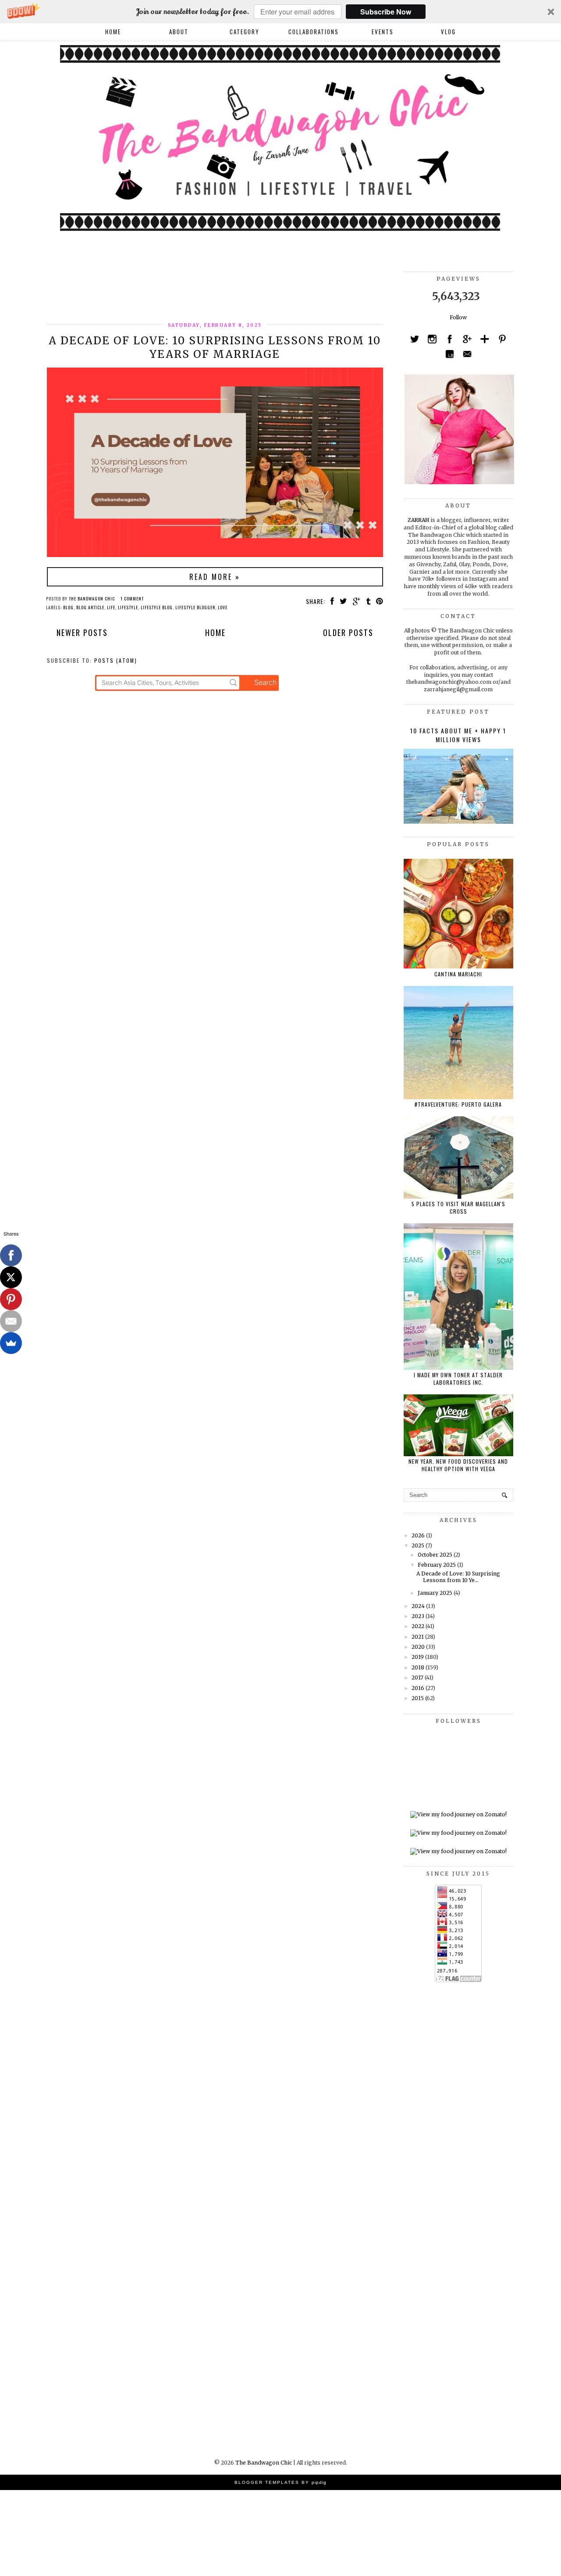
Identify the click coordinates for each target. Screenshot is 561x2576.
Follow (458, 317)
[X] (11, 1277)
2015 (418, 1698)
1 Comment (132, 598)
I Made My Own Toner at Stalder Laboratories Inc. (458, 1379)
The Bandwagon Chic (264, 2463)
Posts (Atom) (116, 660)
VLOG (448, 32)
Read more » (215, 577)
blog (68, 607)
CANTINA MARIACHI (458, 974)
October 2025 (435, 1555)
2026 (418, 1535)
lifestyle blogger (195, 607)
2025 (418, 1545)
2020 (418, 1647)
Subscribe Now (386, 12)
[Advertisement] (206, 291)
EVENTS (383, 32)
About (179, 32)
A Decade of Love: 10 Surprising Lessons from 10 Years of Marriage (215, 347)
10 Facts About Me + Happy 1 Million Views (458, 735)
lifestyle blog (157, 607)
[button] (280, 12)
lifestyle (128, 607)
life (111, 607)
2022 (418, 1626)
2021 (418, 1637)
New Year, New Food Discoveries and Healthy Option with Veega (458, 1465)
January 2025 (435, 1593)
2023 (418, 1616)
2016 (418, 1688)
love (223, 607)
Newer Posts (82, 632)
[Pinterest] (11, 1299)
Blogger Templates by (280, 2482)
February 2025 (437, 1565)
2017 (417, 1677)
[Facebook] (11, 1255)
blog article (90, 607)
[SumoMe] (11, 1343)
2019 (418, 1657)
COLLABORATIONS (314, 32)
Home (113, 32)
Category (245, 32)
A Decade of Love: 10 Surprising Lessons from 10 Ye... (458, 1577)
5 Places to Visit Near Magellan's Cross (458, 1208)
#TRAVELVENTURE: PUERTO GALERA (458, 1104)
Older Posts (348, 632)
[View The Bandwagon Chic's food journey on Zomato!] (458, 1814)
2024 (418, 1606)
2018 (418, 1667)
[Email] (11, 1321)
